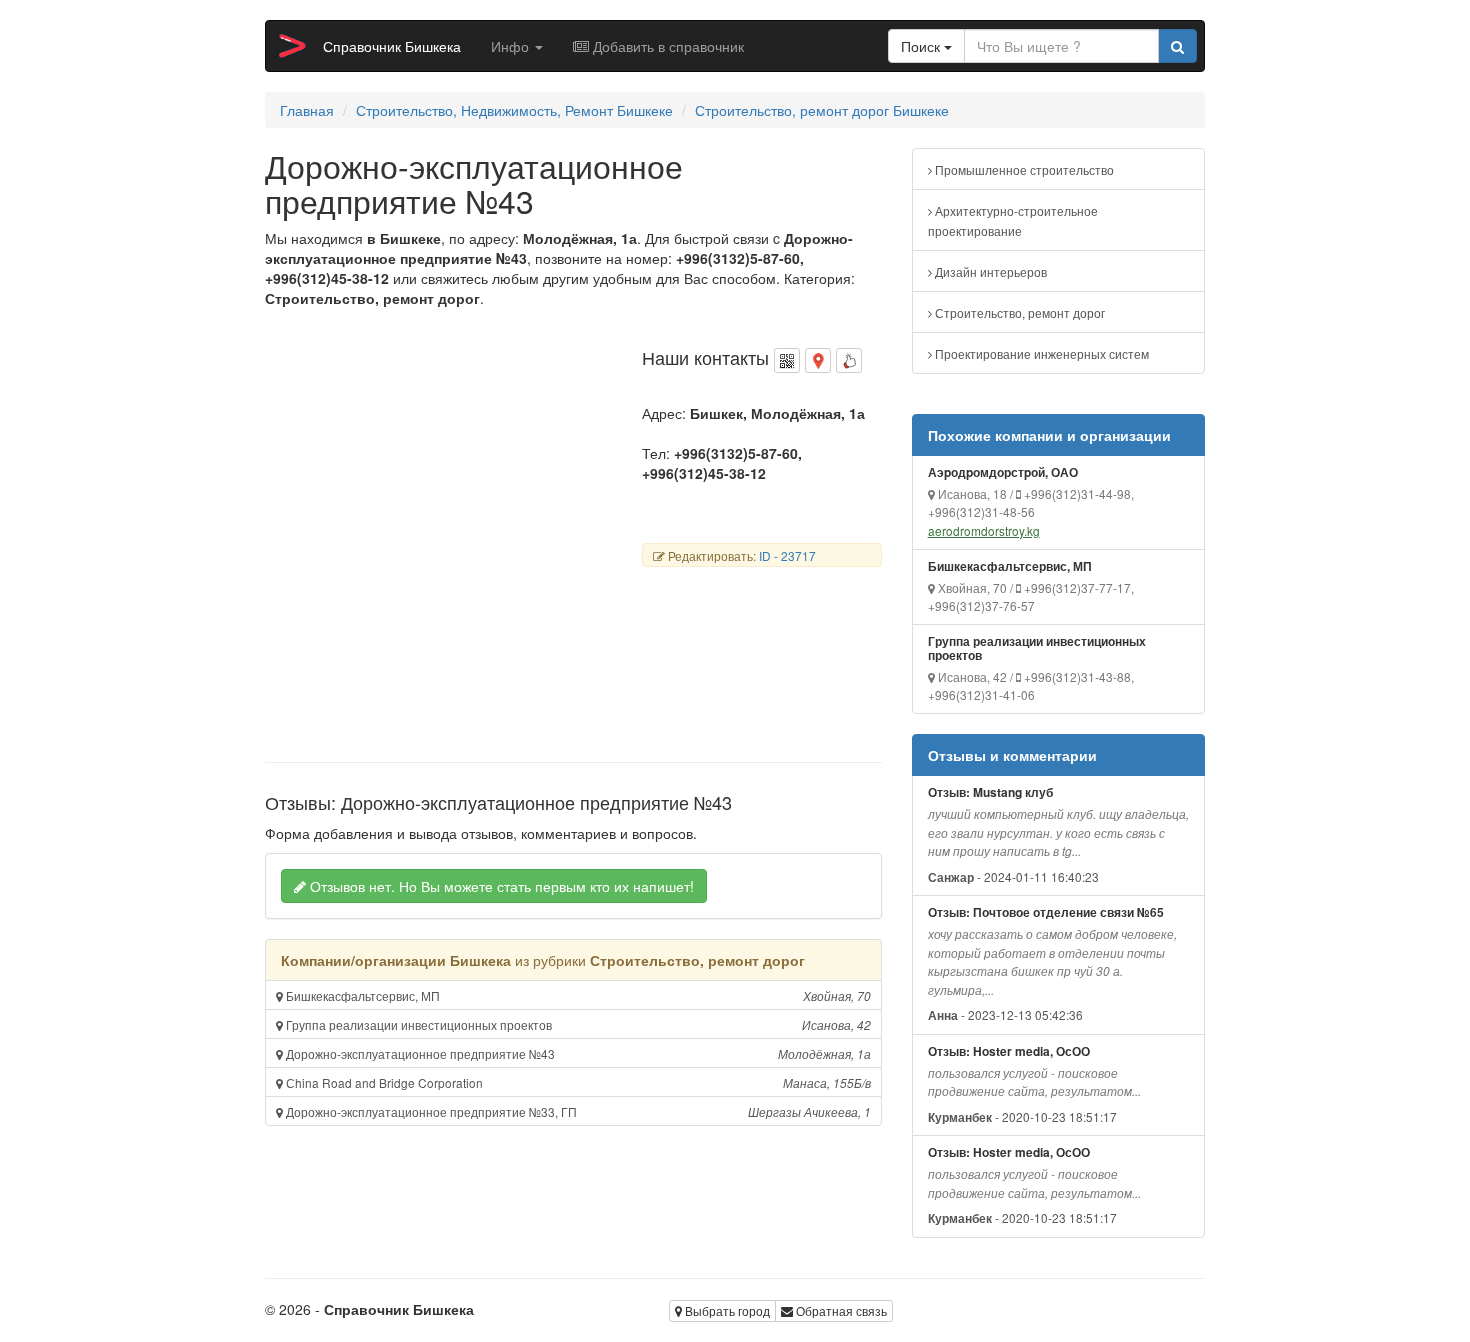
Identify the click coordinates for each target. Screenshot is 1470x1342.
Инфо (512, 46)
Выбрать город (726, 1310)
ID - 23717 (787, 555)
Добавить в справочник (666, 46)
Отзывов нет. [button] (500, 886)
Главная (307, 110)
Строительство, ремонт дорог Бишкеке (822, 110)
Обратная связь (840, 1310)
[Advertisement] (433, 538)
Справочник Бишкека (392, 46)
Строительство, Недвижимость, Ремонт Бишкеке (514, 110)
